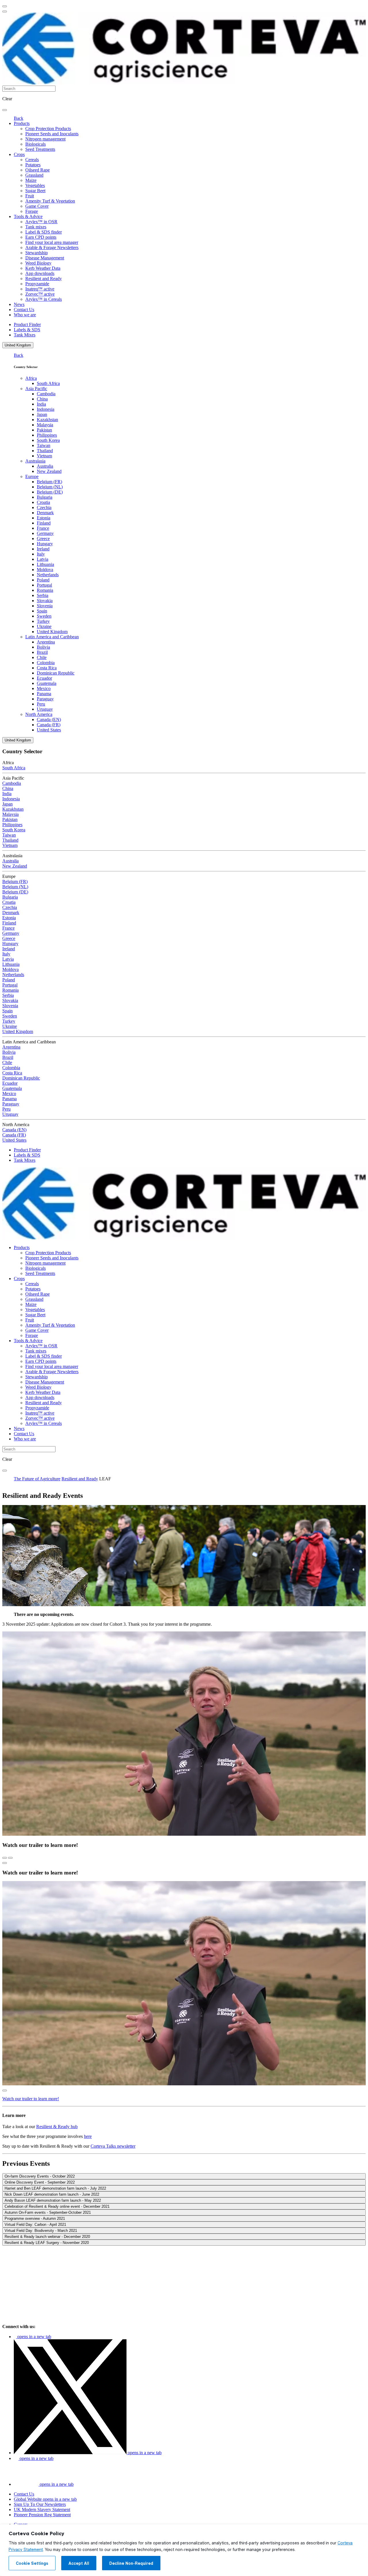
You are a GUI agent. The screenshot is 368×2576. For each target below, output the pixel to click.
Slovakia (45, 601)
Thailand (45, 451)
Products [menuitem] (22, 123)
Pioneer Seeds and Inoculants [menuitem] (52, 134)
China (42, 399)
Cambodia (46, 394)
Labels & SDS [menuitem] (27, 330)
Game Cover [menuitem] (37, 206)
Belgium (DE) (50, 492)
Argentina (46, 642)
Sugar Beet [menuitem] (35, 191)
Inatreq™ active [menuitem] (40, 289)
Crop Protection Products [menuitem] (48, 129)
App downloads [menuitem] (40, 273)
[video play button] (5, 1863)
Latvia (43, 559)
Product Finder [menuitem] (27, 324)
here (88, 2136)
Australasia (35, 461)
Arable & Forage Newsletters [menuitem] (52, 247)
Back (19, 118)
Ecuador (44, 678)
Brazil (42, 652)
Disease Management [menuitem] (45, 258)
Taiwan (44, 445)
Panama (44, 694)
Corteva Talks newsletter (113, 2146)
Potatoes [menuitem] (33, 165)
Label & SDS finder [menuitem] (44, 232)
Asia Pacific (36, 389)
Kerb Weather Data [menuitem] (43, 268)
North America (39, 714)
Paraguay (45, 699)
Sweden (44, 616)
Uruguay (45, 709)
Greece (43, 538)
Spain (42, 611)
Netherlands (48, 575)
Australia (45, 466)
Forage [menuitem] (32, 211)
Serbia (43, 595)
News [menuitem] (19, 304)
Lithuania (45, 564)
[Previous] (5, 1858)
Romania (45, 590)
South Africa (48, 383)
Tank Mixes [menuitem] (25, 335)
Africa (31, 378)
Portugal (44, 585)
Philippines (47, 435)
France (43, 528)
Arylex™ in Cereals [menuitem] (44, 299)
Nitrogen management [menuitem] (45, 139)
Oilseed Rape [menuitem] (38, 170)
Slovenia (45, 606)
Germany (45, 533)
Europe (32, 476)
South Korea (48, 440)
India (41, 404)
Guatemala (47, 683)
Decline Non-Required (131, 2563)
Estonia (44, 518)
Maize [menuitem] (31, 180)
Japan (42, 414)
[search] (5, 110)
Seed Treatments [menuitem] (40, 149)
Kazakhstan (47, 420)
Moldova (45, 570)
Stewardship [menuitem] (37, 253)
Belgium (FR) (49, 482)
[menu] (5, 6)
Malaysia (45, 425)
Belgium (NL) (50, 487)
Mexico (44, 688)
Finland (44, 523)
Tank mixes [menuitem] (36, 227)
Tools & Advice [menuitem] (28, 216)
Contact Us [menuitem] (24, 310)
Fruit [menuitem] (30, 196)
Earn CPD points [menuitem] (41, 237)
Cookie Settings (32, 2563)
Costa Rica (47, 668)
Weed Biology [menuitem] (38, 263)
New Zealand (49, 471)
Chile (42, 657)
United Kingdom (18, 345)
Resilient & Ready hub (57, 2127)
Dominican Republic (56, 673)
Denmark (45, 513)
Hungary (45, 544)
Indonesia (46, 409)
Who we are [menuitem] (25, 315)
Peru (41, 704)
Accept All (79, 2563)
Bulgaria (45, 497)
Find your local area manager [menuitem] (52, 242)
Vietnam (44, 456)
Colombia (46, 663)
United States (49, 730)
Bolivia (43, 647)
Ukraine (44, 626)
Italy (41, 554)
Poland (43, 580)
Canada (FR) (49, 725)
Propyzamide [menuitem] (37, 284)
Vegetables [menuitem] (35, 185)
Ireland (43, 549)
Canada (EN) (49, 719)
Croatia (43, 502)
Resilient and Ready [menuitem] (44, 279)
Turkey (43, 621)
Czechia (44, 507)
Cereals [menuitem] (32, 160)
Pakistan (44, 430)
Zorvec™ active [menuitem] (40, 294)
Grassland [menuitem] (34, 175)
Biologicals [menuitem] (36, 144)
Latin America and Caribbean (52, 637)
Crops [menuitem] (19, 154)
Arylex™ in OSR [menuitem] (41, 222)
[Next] (10, 1858)
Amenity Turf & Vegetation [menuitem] (50, 201)
